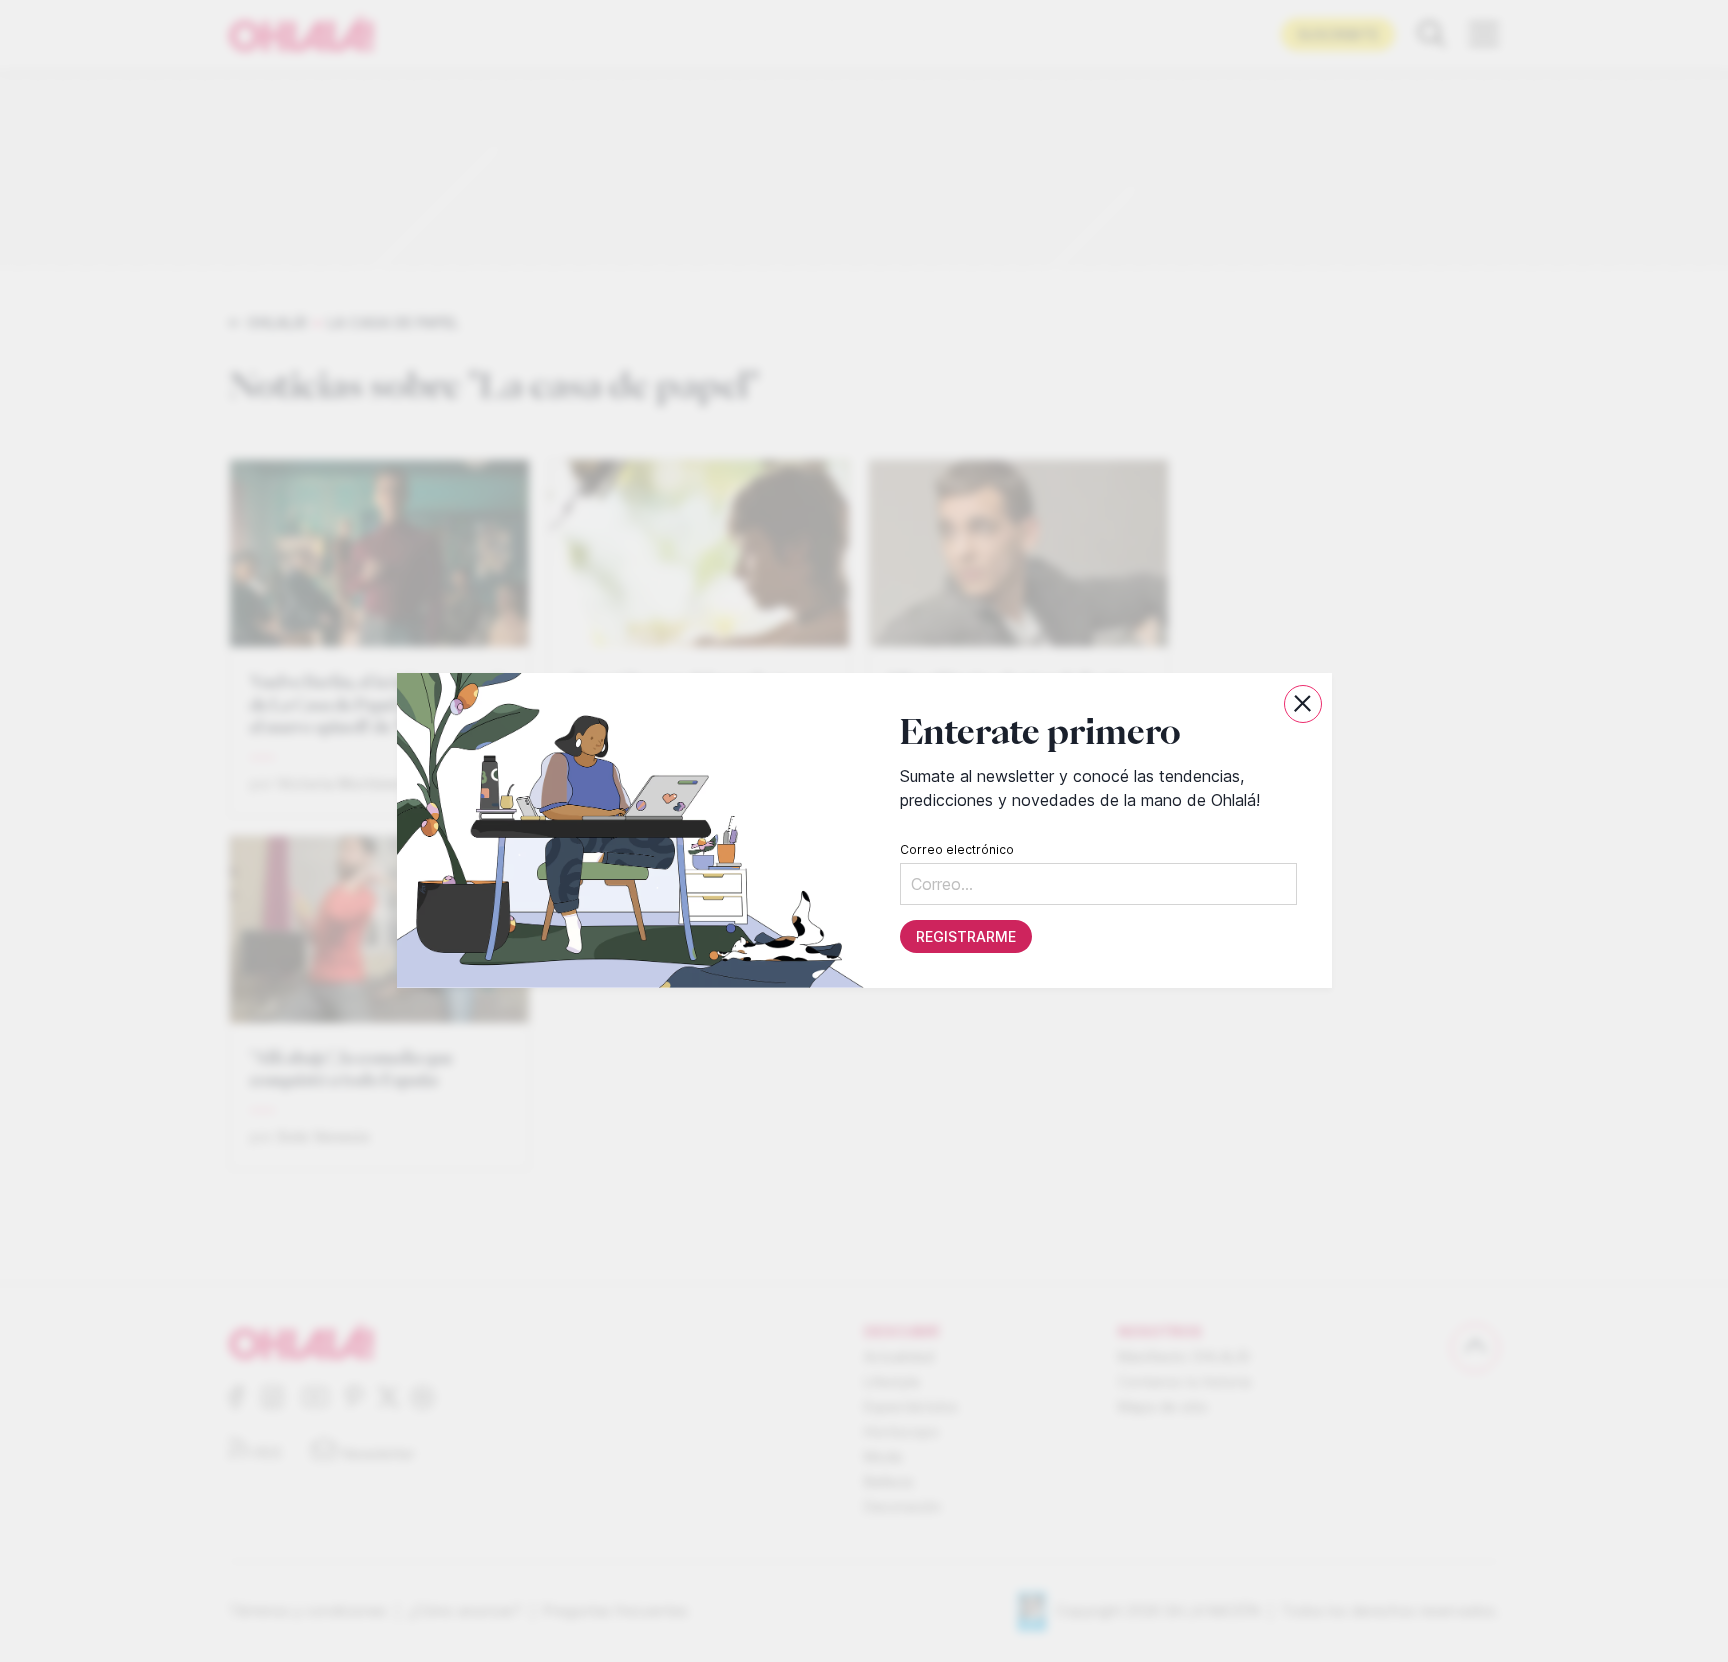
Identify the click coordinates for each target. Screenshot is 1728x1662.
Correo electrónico (956, 850)
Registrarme (965, 937)
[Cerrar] (1303, 704)
